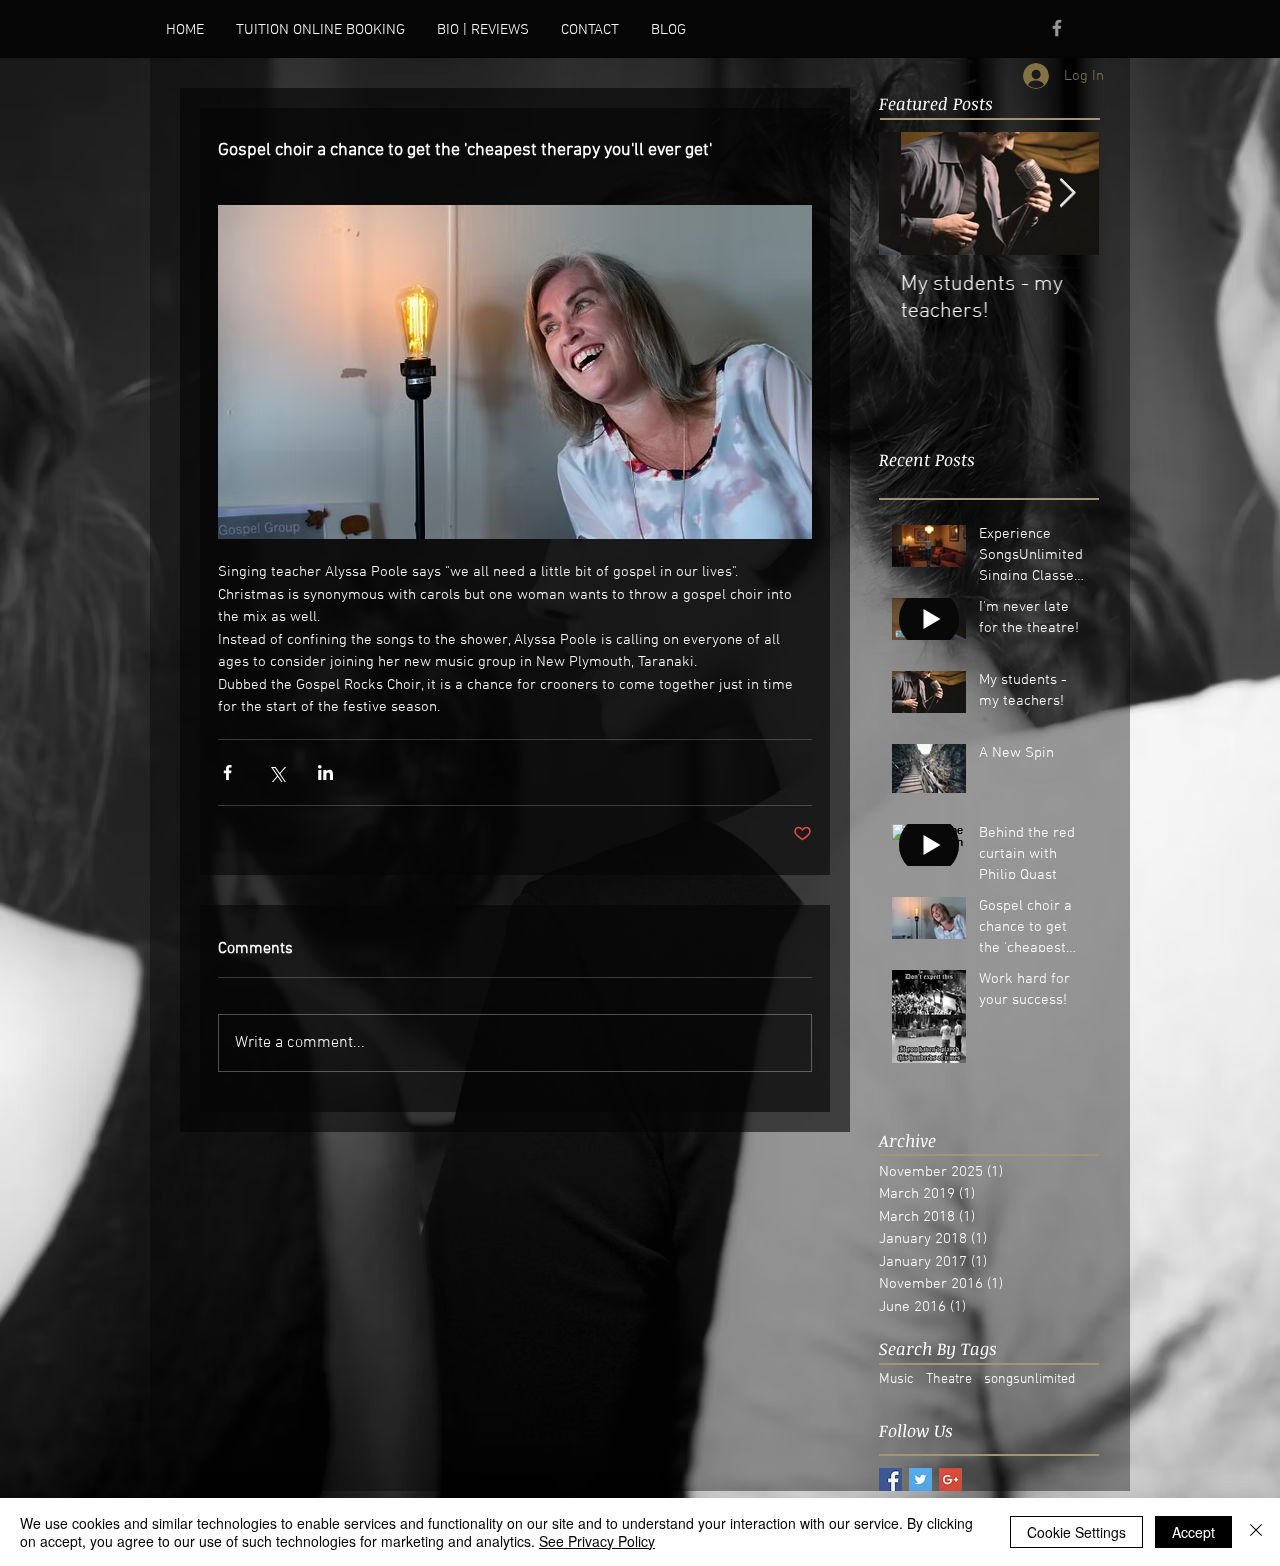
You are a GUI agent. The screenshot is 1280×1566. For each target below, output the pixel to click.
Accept (1193, 1532)
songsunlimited (1029, 1379)
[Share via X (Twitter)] (276, 772)
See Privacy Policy (597, 1541)
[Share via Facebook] (227, 772)
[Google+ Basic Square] (950, 1479)
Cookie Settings (1076, 1532)
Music (896, 1379)
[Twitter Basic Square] (920, 1479)
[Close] (1256, 1532)
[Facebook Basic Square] (890, 1479)
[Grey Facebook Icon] (1057, 28)
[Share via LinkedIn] (325, 772)
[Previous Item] (911, 193)
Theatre (949, 1379)
